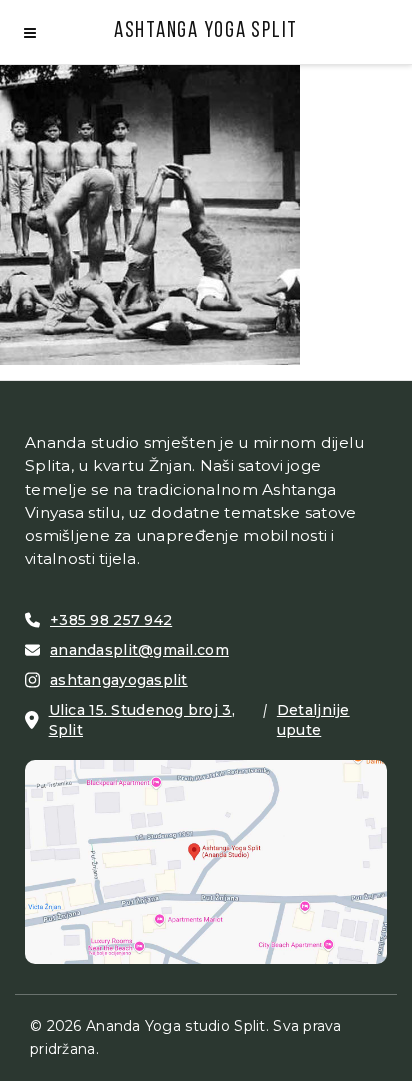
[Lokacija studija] (206, 860)
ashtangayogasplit (119, 680)
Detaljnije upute (313, 720)
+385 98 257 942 (111, 620)
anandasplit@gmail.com (139, 650)
